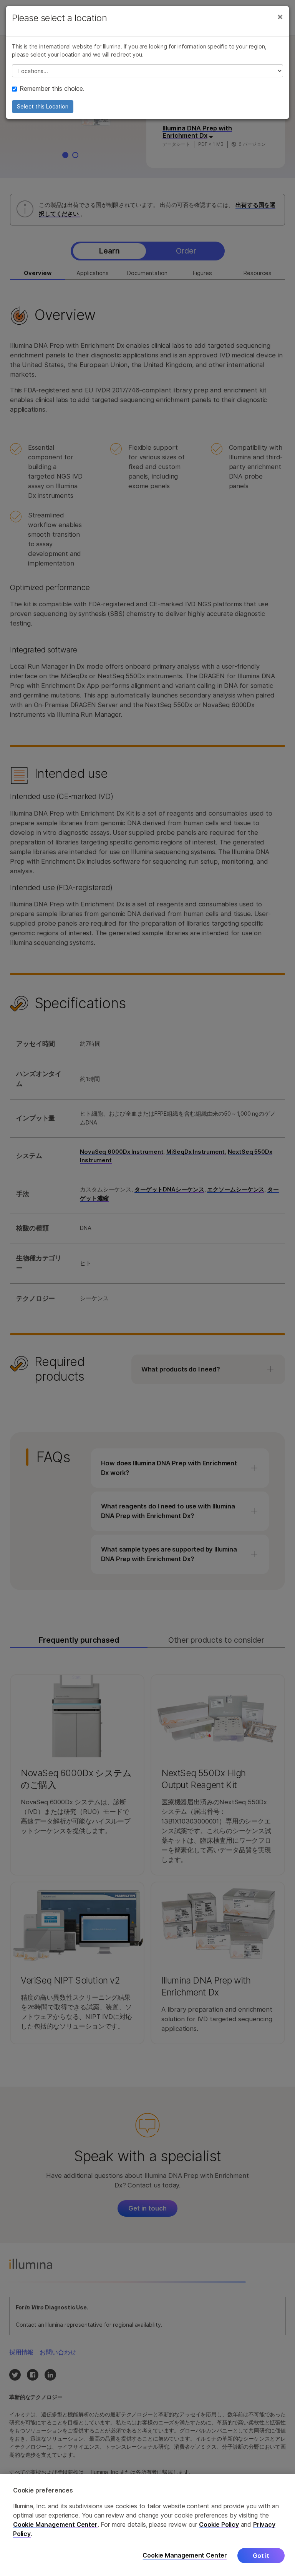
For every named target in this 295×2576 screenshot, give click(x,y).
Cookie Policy (219, 2524)
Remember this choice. (52, 88)
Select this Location (43, 106)
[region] (147, 2525)
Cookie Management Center (55, 2524)
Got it (261, 2556)
